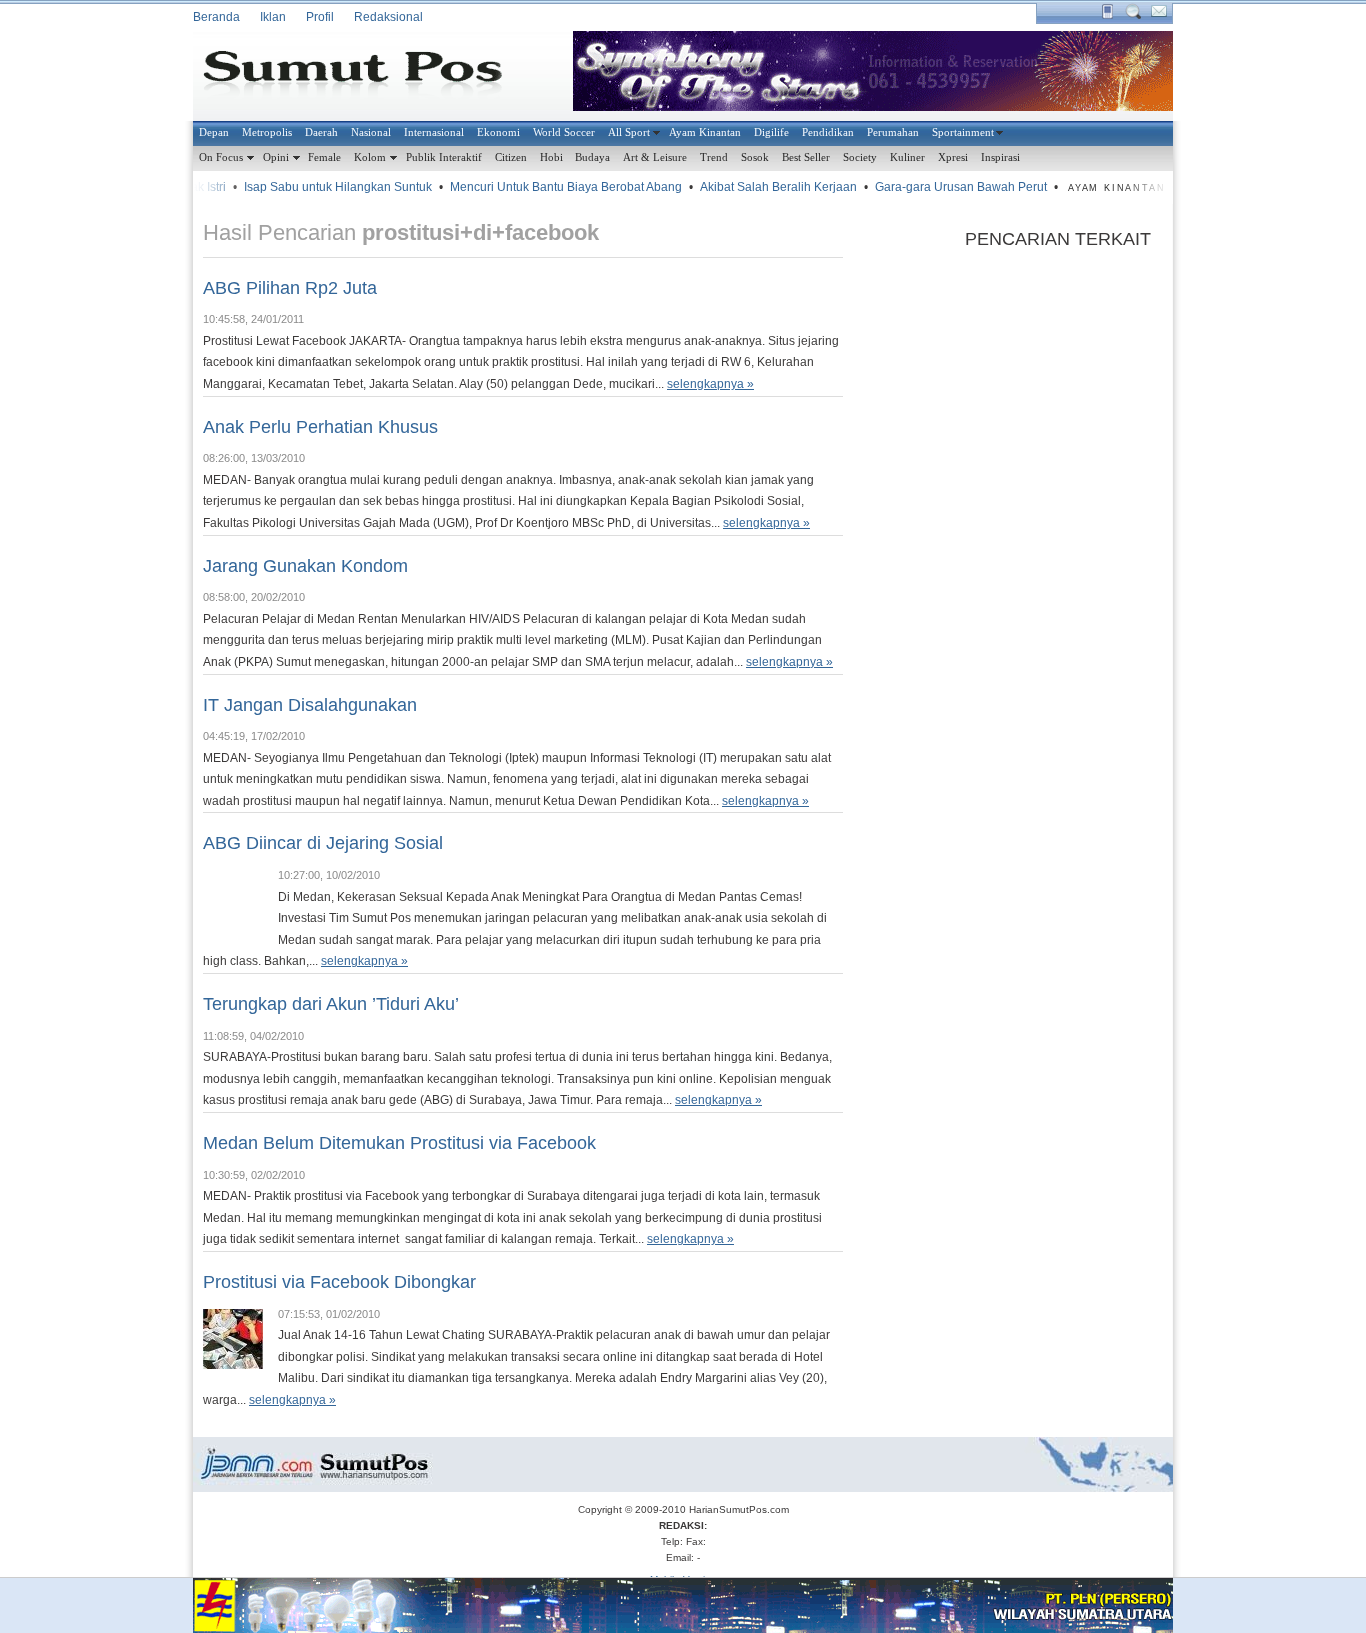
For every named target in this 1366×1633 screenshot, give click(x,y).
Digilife (771, 132)
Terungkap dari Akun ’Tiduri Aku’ (331, 1004)
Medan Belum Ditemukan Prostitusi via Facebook (399, 1143)
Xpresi (953, 157)
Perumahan (893, 132)
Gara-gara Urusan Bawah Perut (947, 187)
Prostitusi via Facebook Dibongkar (339, 1282)
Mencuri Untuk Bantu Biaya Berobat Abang (552, 187)
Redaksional (388, 17)
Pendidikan (828, 132)
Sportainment (963, 132)
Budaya (592, 157)
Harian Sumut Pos (368, 76)
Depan (214, 132)
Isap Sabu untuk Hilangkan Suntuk (324, 187)
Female (324, 157)
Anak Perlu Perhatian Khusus (320, 427)
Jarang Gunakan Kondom (305, 566)
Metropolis (267, 132)
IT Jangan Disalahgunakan (310, 705)
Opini (276, 157)
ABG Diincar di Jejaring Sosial (323, 843)
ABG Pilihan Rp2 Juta (290, 288)
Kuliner (907, 157)
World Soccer (564, 132)
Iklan (273, 17)
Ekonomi (498, 132)
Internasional (434, 132)
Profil (320, 17)
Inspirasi (1000, 157)
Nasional (371, 132)
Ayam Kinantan (705, 132)
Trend (714, 157)
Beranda (216, 17)
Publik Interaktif (444, 157)
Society (860, 157)
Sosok (755, 157)
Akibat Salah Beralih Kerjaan (764, 187)
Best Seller (806, 157)
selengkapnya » (710, 384)
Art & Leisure (655, 157)
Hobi (551, 157)
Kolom (370, 157)
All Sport (629, 132)
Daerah (321, 132)
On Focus (221, 157)
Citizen (511, 157)
